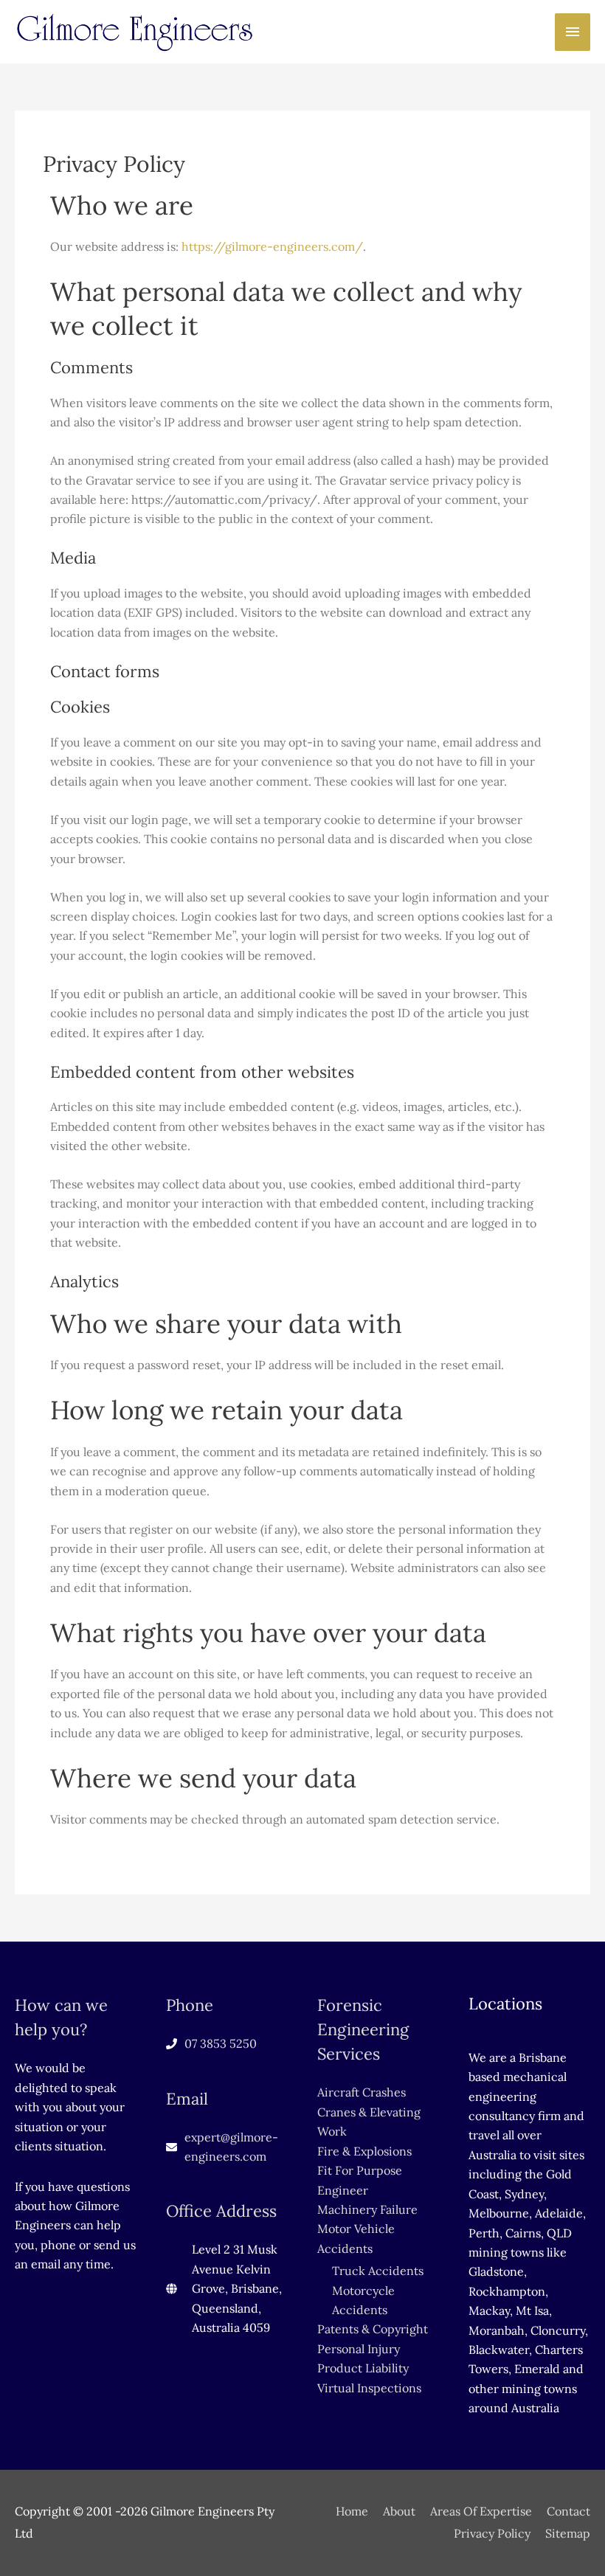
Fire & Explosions (364, 2151)
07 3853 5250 (221, 2043)
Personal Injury (359, 2349)
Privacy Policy (492, 2533)
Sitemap (568, 2533)
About (399, 2511)
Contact (568, 2511)
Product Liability (363, 2368)
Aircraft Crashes (362, 2092)
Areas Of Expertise (481, 2511)
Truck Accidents (378, 2271)
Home (352, 2511)
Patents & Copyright (373, 2329)
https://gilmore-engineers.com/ (272, 246)
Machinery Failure (367, 2209)
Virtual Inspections (369, 2388)
